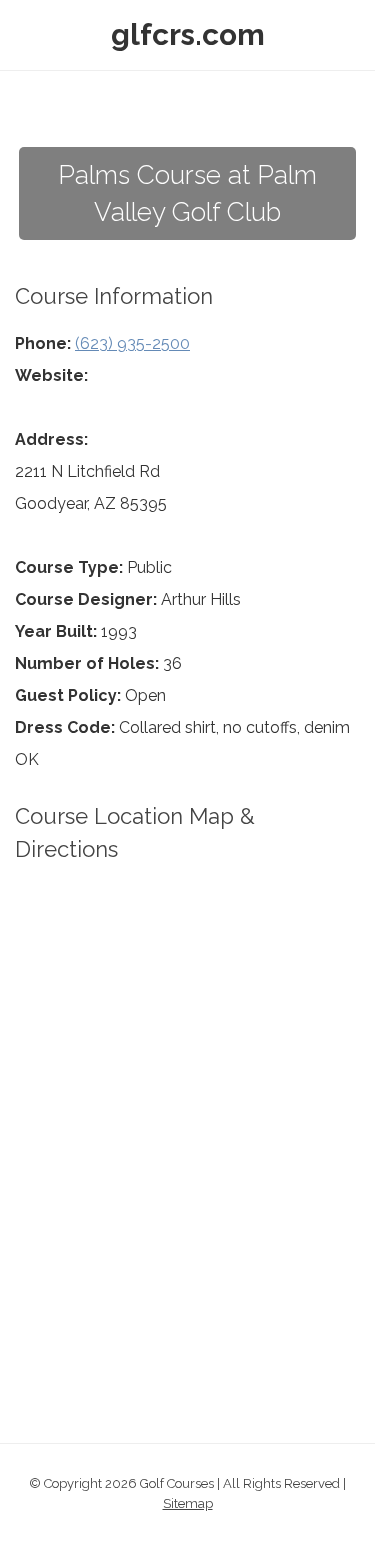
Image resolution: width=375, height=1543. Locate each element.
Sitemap (188, 1503)
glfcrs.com (188, 35)
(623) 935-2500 (132, 343)
